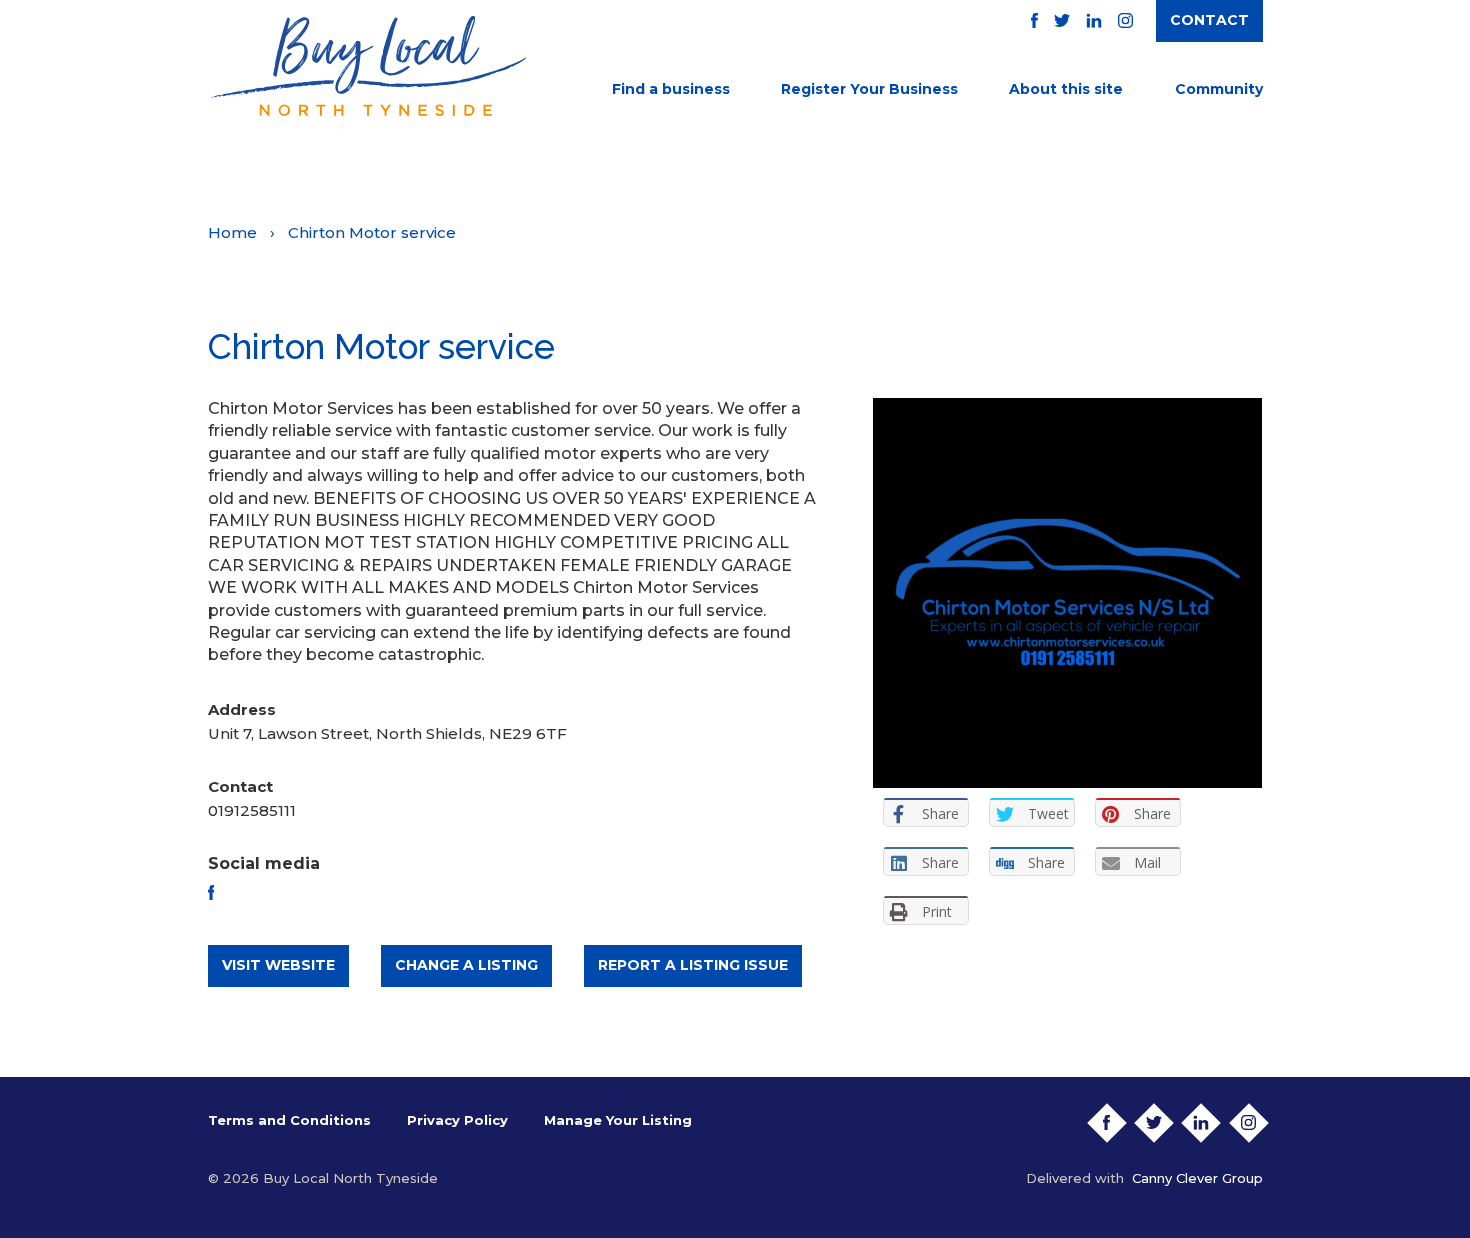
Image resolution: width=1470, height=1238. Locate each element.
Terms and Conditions (289, 1120)
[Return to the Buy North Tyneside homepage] (367, 66)
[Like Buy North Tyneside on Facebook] (1034, 20)
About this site (1066, 89)
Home (232, 232)
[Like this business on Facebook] (211, 892)
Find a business (671, 89)
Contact (1209, 20)
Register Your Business (869, 89)
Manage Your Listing (618, 1120)
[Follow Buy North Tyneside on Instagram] (1125, 20)
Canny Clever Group (1197, 1178)
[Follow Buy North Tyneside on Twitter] (1062, 20)
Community (1219, 89)
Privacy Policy (457, 1120)
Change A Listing (466, 965)
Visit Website (278, 965)
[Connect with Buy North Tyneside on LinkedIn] (1094, 20)
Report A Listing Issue (693, 965)
